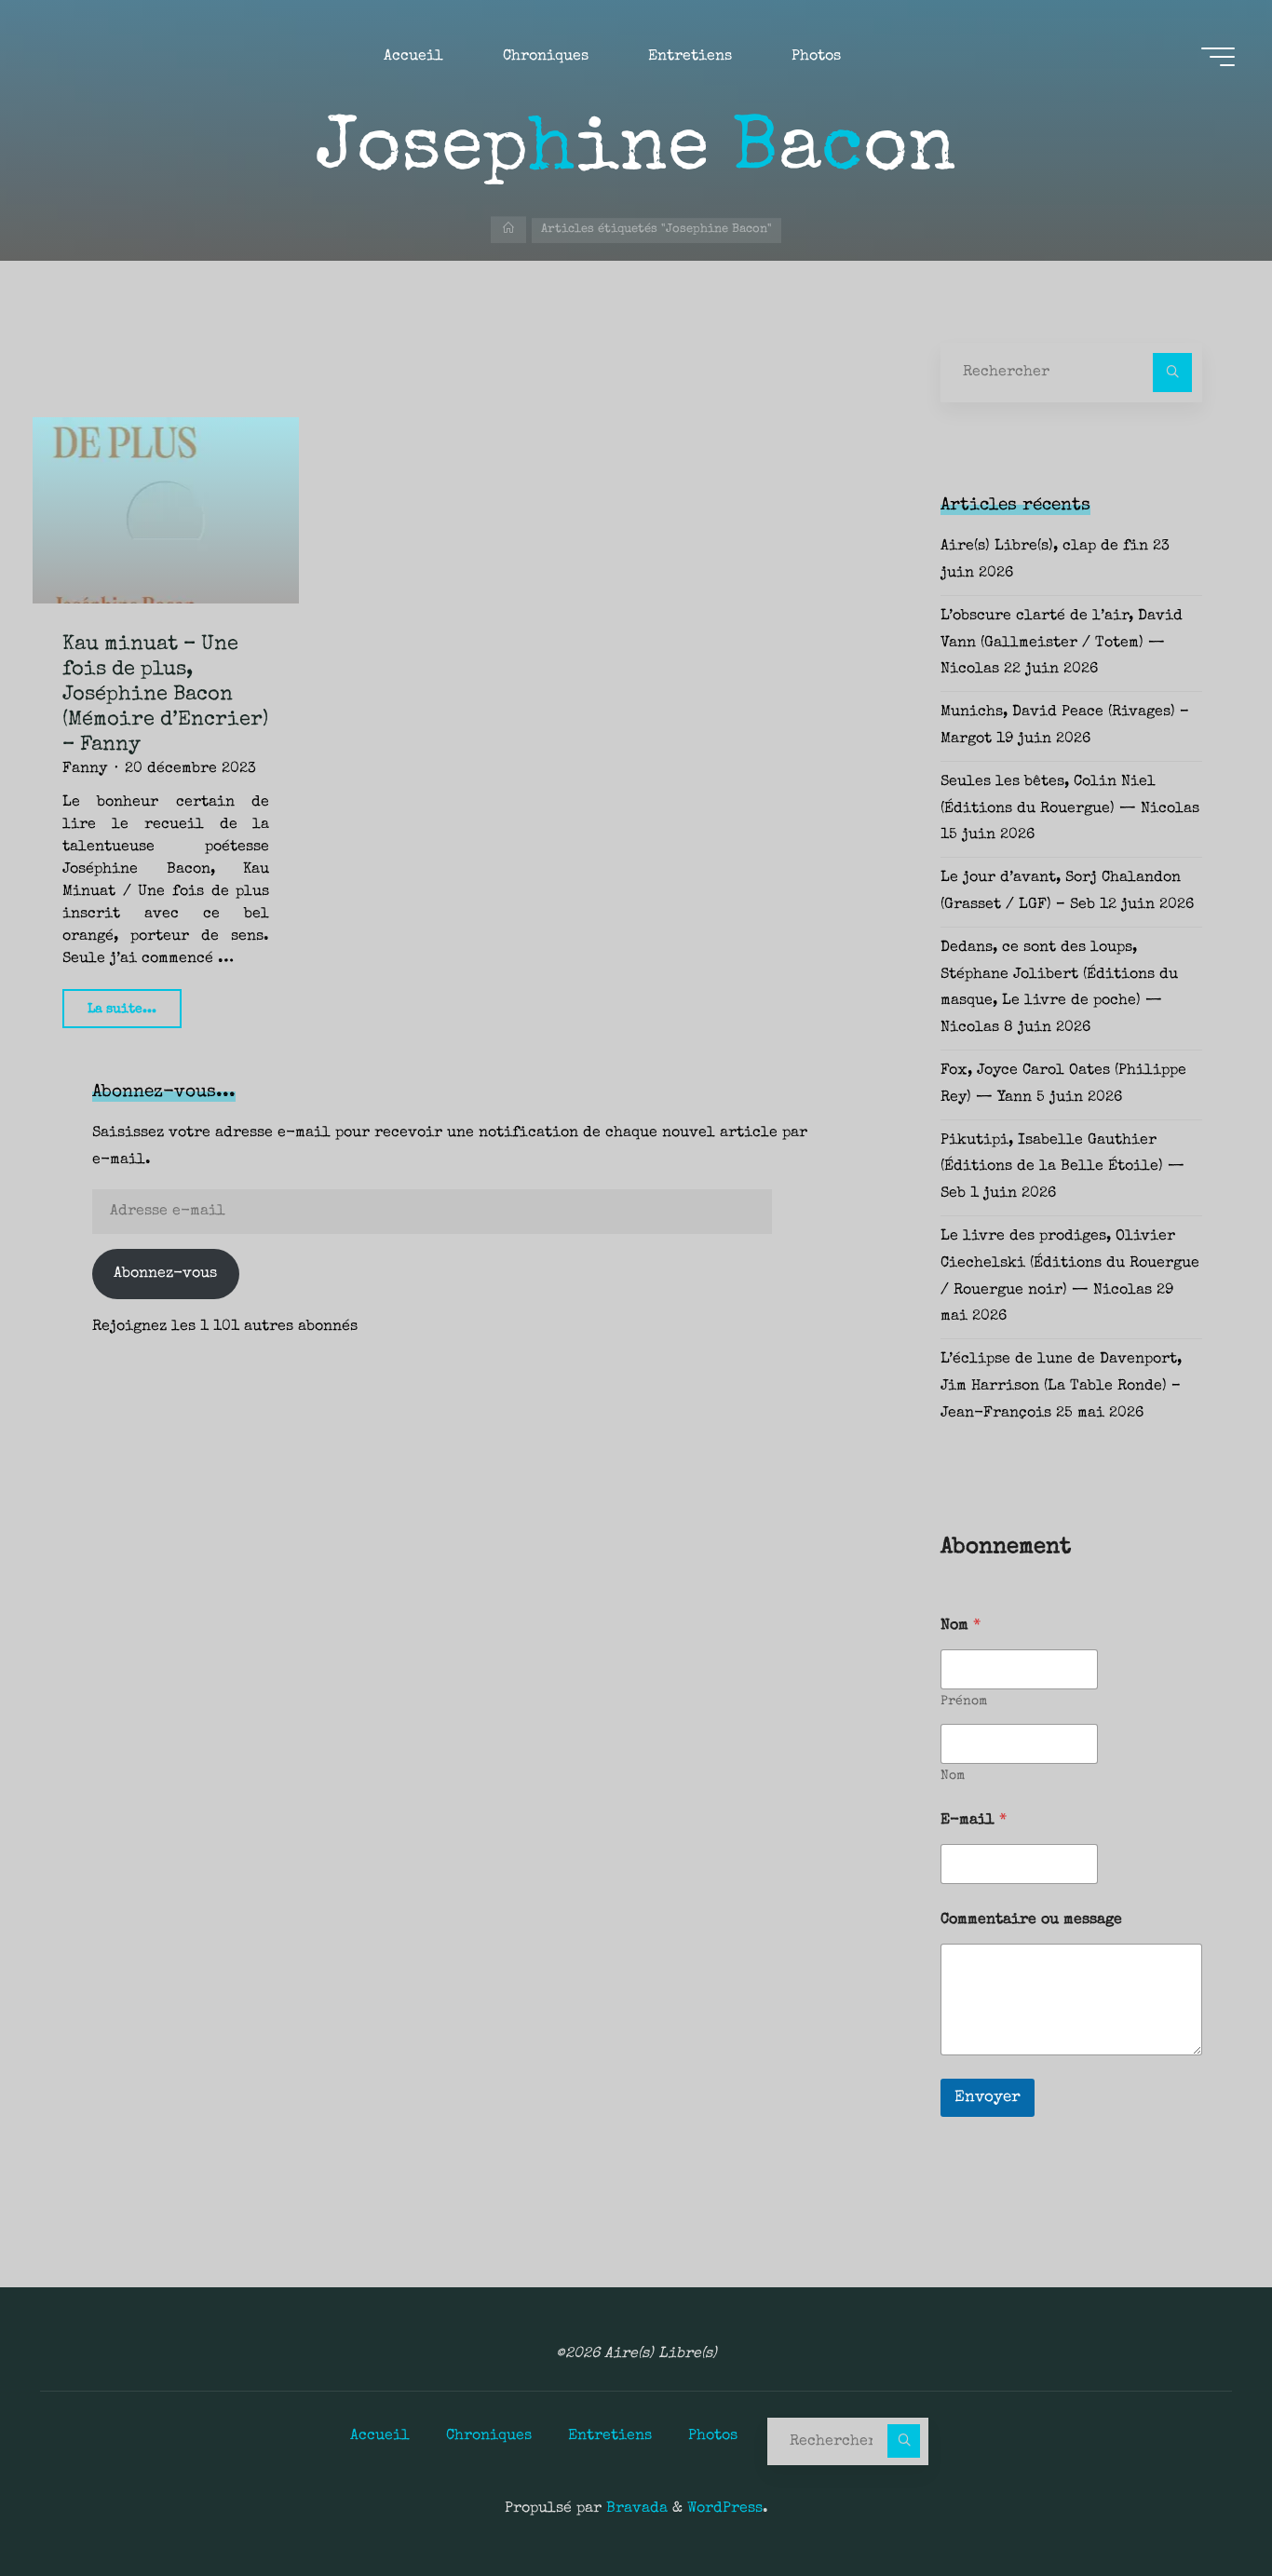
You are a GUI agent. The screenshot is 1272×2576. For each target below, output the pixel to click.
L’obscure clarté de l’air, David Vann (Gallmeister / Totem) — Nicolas (1062, 644)
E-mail (974, 1821)
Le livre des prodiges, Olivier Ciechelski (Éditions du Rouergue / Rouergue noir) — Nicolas (1070, 1264)
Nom (953, 1776)
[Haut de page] (1199, 2503)
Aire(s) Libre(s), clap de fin (1044, 547)
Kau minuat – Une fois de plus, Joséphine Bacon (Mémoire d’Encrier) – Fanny (165, 695)
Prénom (964, 1702)
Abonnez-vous (165, 1274)
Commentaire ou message (1031, 1920)
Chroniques (489, 2436)
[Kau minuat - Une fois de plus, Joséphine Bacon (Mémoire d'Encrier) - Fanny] (166, 510)
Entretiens (610, 2436)
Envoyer (988, 2098)
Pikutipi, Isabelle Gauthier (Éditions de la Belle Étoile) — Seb (1062, 1168)
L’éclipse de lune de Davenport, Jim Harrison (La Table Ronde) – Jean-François (1061, 1387)
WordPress (725, 2509)
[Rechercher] (1172, 373)
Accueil (380, 2436)
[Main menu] (1218, 57)
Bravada (635, 2509)
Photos (713, 2436)
